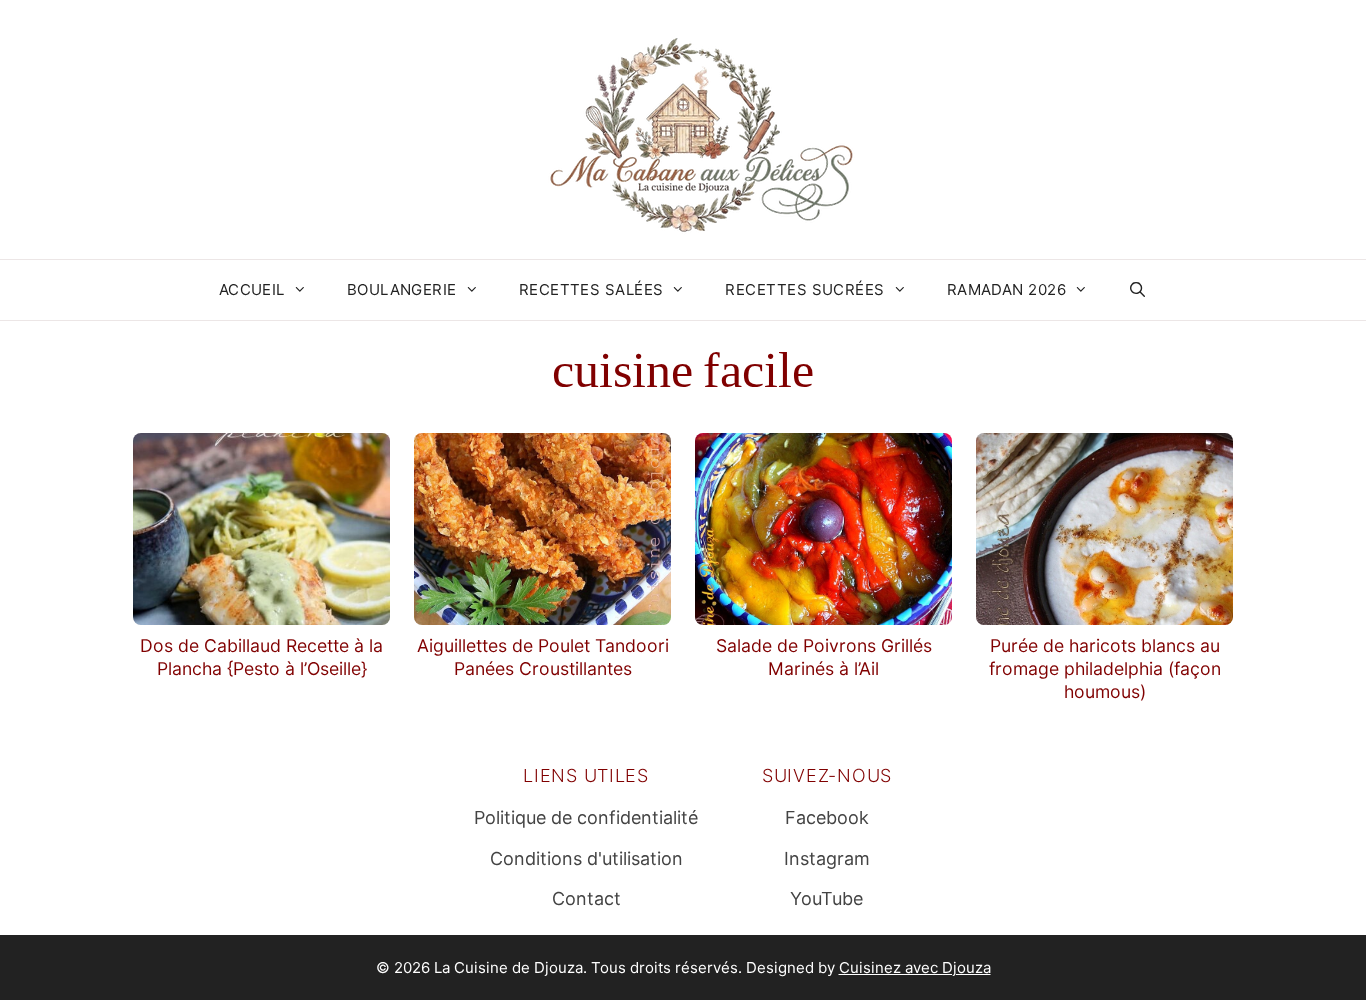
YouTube (826, 898)
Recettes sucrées (804, 289)
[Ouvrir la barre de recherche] (1137, 290)
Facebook (827, 817)
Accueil (252, 289)
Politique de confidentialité (586, 817)
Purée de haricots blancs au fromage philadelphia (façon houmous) (1105, 668)
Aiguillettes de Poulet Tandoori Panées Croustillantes (543, 657)
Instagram (827, 858)
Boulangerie (402, 289)
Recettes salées (591, 289)
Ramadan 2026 (1006, 289)
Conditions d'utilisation (586, 858)
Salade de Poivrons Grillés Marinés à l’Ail (824, 657)
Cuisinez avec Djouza (915, 967)
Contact (586, 898)
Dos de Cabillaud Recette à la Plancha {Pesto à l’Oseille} (261, 657)
